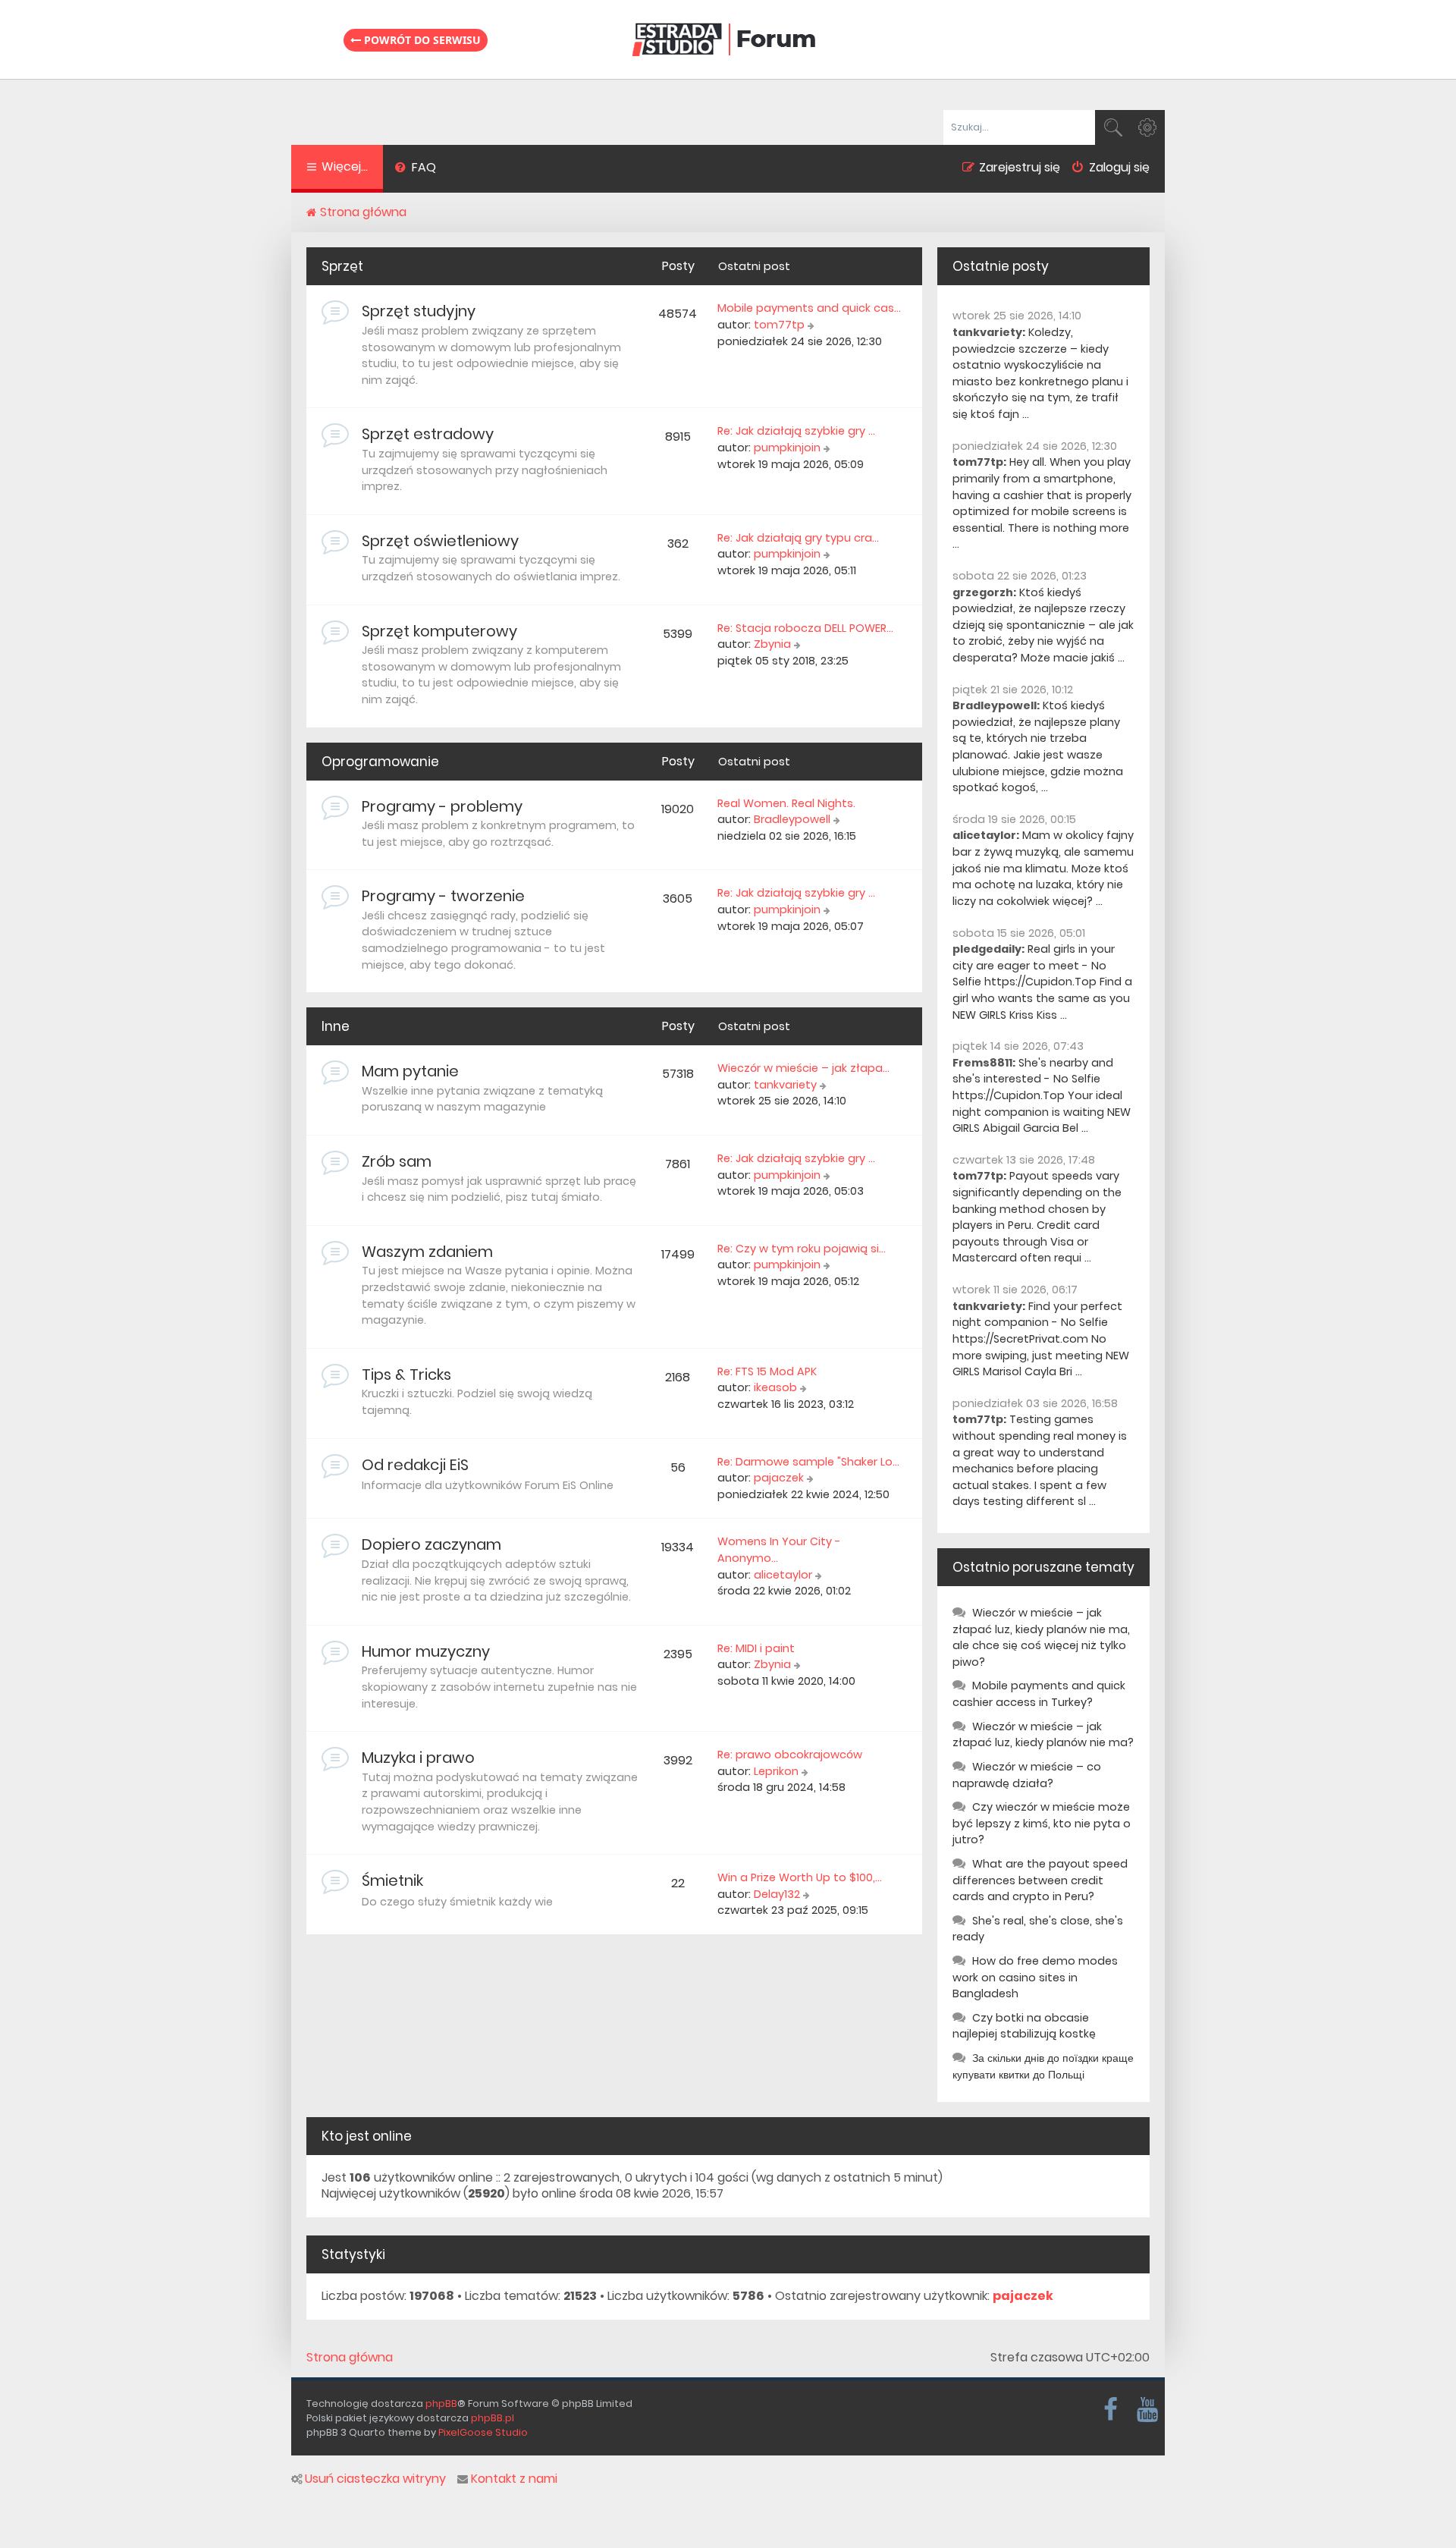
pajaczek (779, 1478)
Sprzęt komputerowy (439, 631)
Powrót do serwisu (421, 40)
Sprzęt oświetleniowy (440, 541)
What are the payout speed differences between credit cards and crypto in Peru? (1040, 1880)
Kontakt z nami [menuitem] (514, 2479)
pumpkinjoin (787, 448)
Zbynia (772, 644)
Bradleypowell (792, 819)
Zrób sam (397, 1161)
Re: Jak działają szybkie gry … (796, 431)
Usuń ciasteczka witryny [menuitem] (375, 2479)
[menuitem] (415, 169)
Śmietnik (392, 1880)
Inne (336, 1026)
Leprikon (776, 1771)
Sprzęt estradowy (428, 434)
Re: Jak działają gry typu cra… (798, 538)
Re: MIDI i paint (756, 1648)
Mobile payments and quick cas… (809, 308)
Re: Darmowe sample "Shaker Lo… (808, 1462)
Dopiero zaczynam (431, 1544)
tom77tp (779, 325)
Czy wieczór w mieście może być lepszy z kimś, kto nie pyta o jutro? (1042, 1823)
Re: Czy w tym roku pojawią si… (802, 1249)
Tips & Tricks (406, 1375)
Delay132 (777, 1894)
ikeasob (775, 1387)
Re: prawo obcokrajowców (790, 1755)
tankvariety (785, 1085)
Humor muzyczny (426, 1651)
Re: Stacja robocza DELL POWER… (805, 628)
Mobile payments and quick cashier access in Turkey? (1039, 1694)
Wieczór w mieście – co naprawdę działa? (1027, 1775)
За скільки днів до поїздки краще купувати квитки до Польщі (1043, 2066)
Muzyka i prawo (418, 1758)
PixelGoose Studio (483, 2432)
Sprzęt (342, 266)
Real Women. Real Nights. (786, 803)
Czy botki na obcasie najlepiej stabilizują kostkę (1024, 2026)
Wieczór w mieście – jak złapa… (803, 1068)
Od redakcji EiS (415, 1465)
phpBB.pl (493, 2418)
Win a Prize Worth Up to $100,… (800, 1877)
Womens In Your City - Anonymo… (779, 1550)
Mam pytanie (410, 1071)
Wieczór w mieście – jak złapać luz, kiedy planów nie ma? (1043, 1735)
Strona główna (350, 2358)
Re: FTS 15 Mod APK (767, 1371)
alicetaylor (783, 1575)
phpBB (441, 2403)
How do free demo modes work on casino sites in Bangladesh (1035, 1977)
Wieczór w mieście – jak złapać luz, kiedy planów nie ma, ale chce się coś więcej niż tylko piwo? (1041, 1637)
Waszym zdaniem (427, 1252)
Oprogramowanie (380, 762)
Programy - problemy (442, 806)
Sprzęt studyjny (419, 311)
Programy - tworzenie (443, 896)
